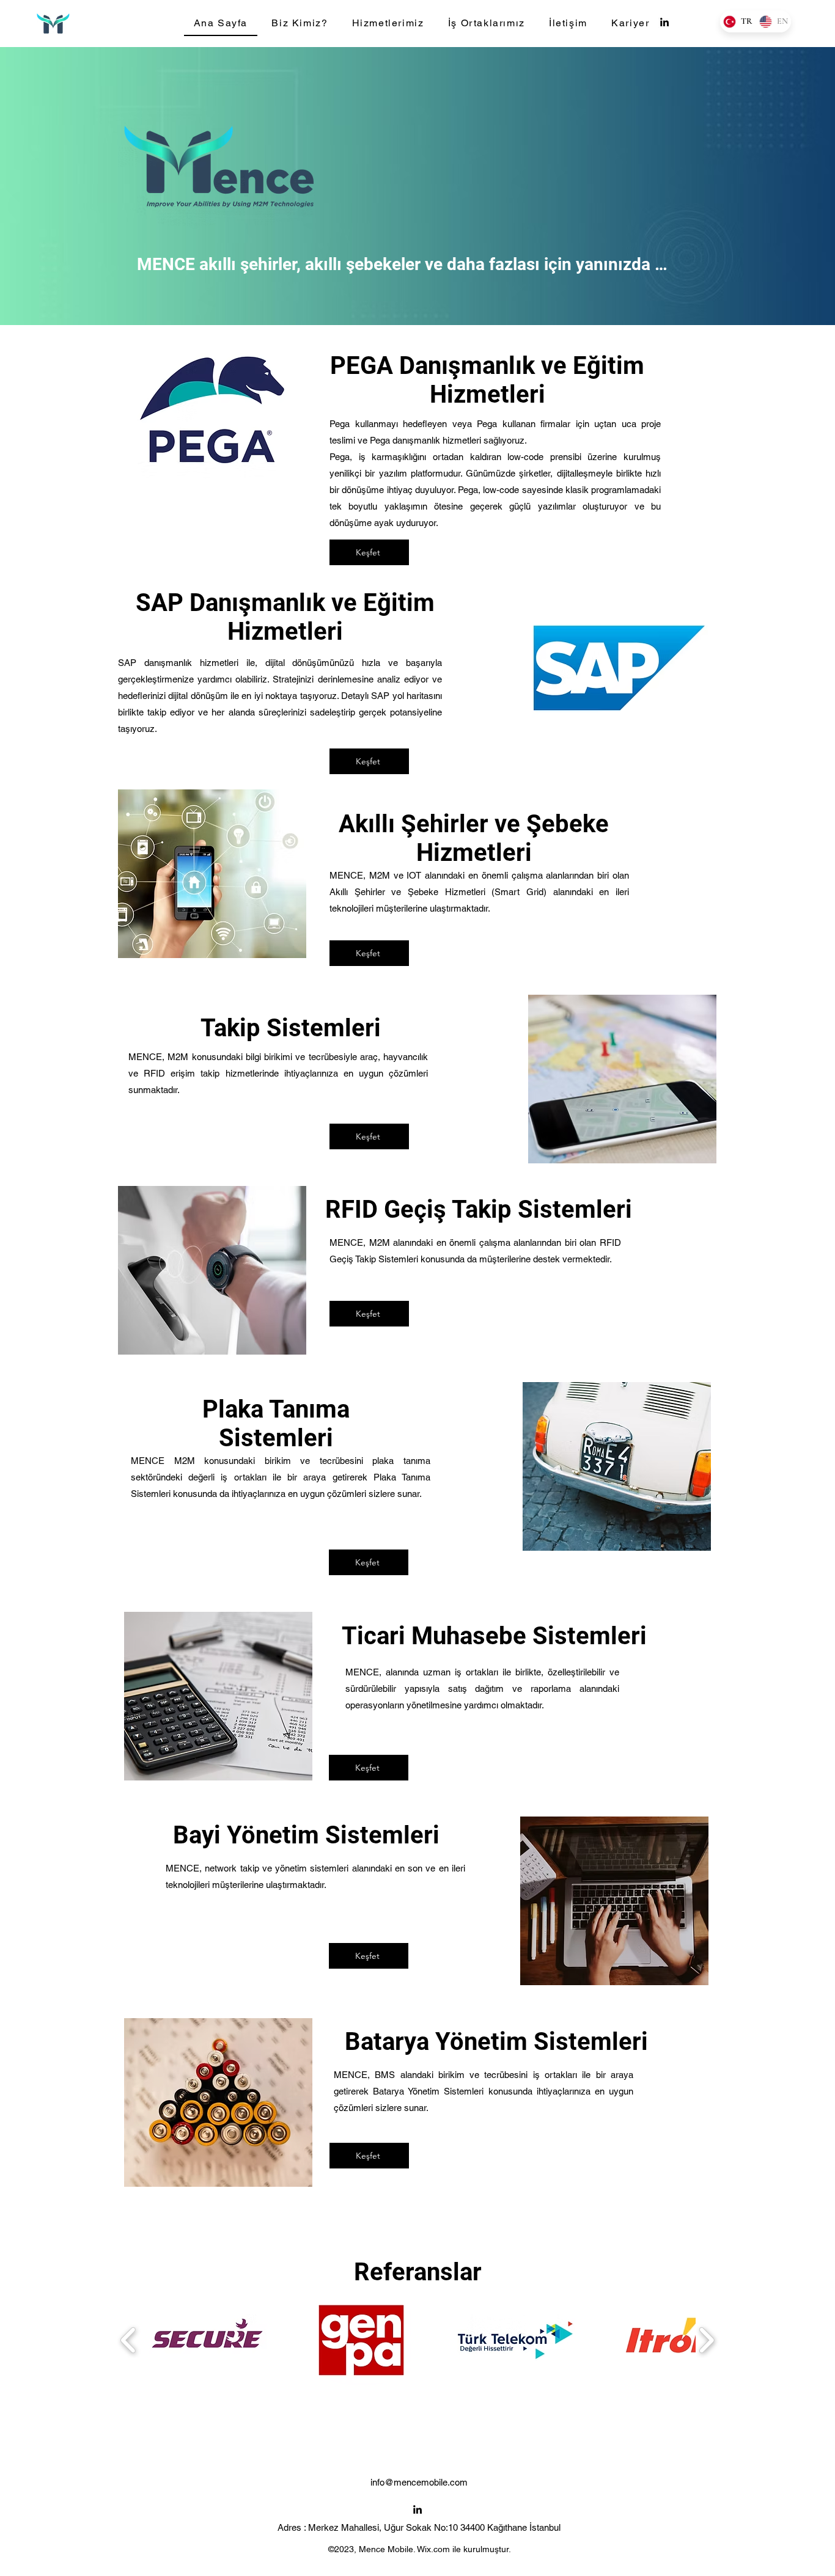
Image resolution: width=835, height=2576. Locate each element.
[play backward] (129, 2340)
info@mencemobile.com (419, 2482)
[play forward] (706, 2340)
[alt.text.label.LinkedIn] (664, 22)
